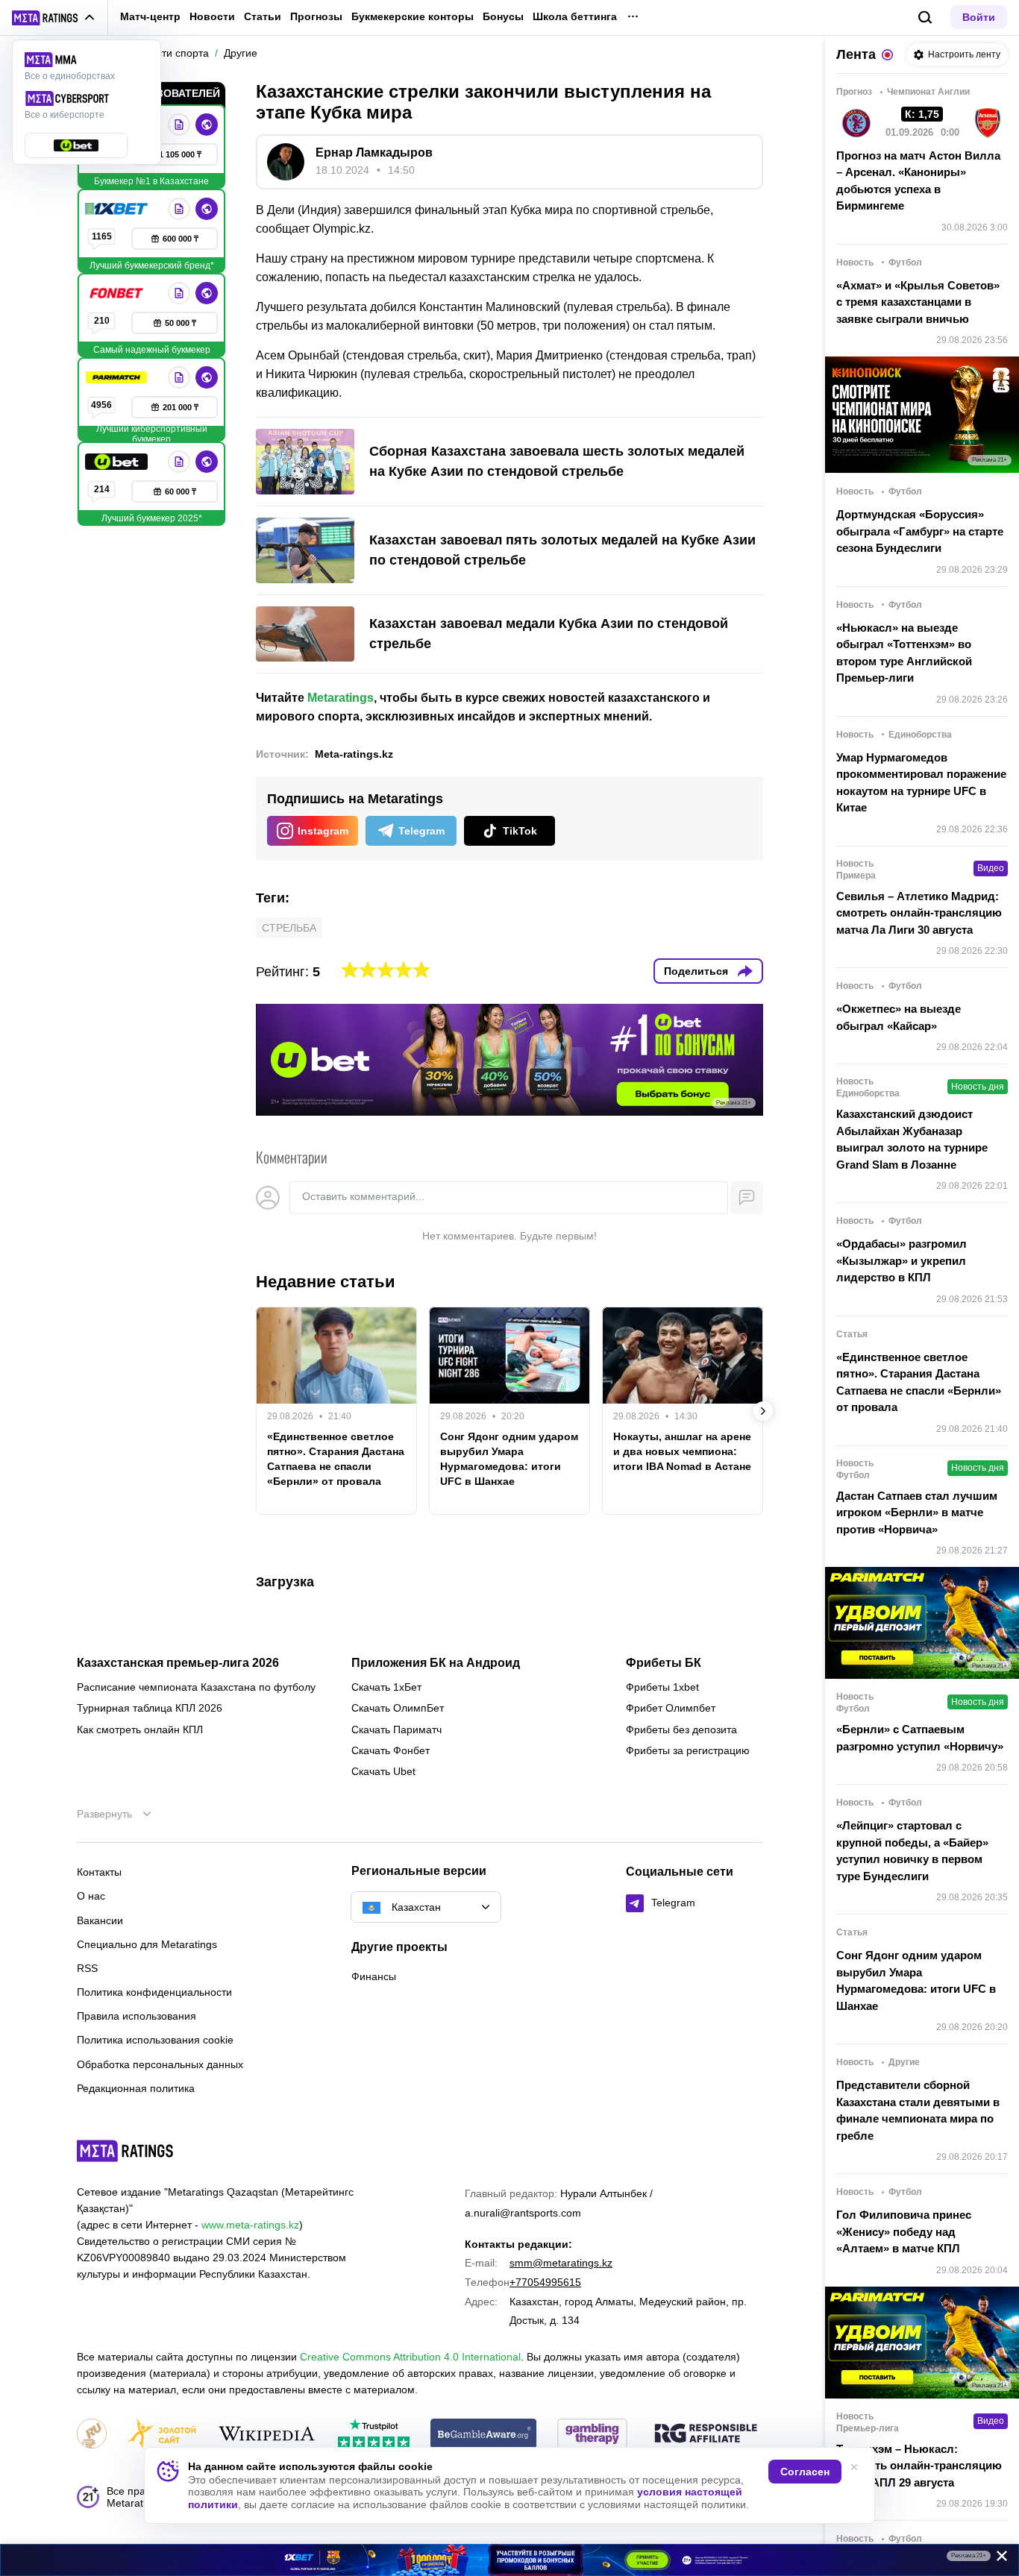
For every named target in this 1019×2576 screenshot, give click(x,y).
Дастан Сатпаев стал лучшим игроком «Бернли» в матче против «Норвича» (917, 1512)
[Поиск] (925, 18)
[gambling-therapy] (592, 2435)
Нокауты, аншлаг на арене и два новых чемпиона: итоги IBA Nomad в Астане (682, 1451)
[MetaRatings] (125, 2151)
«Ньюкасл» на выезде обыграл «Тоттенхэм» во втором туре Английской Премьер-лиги (904, 653)
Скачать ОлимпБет (398, 1708)
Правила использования (137, 2016)
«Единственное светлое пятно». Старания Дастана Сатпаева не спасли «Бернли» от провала (336, 1459)
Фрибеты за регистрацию (688, 1750)
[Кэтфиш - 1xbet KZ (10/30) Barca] (509, 2560)
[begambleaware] (484, 2435)
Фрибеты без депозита (681, 1730)
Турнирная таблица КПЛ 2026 (150, 1708)
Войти (979, 17)
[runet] (92, 2435)
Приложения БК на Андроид (436, 1663)
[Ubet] (118, 462)
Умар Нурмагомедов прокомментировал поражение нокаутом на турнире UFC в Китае (921, 783)
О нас (91, 1896)
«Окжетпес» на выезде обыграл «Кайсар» (899, 1017)
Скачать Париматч (396, 1730)
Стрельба (289, 928)
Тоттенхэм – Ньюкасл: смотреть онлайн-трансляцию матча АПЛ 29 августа (919, 2466)
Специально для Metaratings (147, 1944)
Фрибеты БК (664, 1663)
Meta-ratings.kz (354, 754)
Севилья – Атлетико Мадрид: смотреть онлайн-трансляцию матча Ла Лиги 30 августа (919, 913)
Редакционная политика (136, 2088)
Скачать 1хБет (386, 1687)
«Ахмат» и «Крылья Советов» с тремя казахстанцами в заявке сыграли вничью (918, 302)
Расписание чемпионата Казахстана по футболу (196, 1687)
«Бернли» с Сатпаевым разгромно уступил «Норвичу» (920, 1738)
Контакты (99, 1872)
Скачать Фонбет (391, 1750)
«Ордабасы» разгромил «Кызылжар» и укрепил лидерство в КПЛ (902, 1260)
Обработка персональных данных (160, 2064)
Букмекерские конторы (413, 16)
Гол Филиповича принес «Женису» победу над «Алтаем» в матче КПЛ (904, 2231)
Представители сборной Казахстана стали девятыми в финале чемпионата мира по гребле (918, 2110)
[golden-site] (162, 2435)
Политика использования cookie (155, 2040)
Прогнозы (316, 16)
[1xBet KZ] (118, 209)
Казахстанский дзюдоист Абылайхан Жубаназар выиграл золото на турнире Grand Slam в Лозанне (912, 1139)
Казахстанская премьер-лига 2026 (178, 1663)
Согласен (805, 2472)
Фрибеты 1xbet (662, 1687)
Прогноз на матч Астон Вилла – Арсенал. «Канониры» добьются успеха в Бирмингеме (918, 181)
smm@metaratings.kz (561, 2263)
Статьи (263, 16)
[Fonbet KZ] (118, 293)
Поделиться (696, 971)
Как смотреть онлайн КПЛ (140, 1730)
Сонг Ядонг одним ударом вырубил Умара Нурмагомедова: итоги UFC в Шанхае (509, 1459)
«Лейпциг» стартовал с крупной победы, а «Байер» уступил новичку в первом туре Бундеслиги (912, 1851)
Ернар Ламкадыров (374, 153)
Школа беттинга (575, 16)
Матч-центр (150, 16)
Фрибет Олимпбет (671, 1708)
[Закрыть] (997, 2559)
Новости (212, 16)
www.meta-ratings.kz (250, 2225)
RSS (87, 1968)
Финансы (374, 1976)
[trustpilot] (374, 2435)
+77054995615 (545, 2282)
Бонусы (503, 16)
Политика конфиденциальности (154, 1992)
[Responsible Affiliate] (706, 2434)
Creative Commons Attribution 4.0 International (410, 2357)
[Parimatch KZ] (118, 377)
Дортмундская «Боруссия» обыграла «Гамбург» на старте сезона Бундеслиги (920, 531)
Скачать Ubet (383, 1771)
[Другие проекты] (54, 18)
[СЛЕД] (763, 1411)
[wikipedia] (267, 2435)
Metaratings (341, 698)
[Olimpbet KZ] (179, 125)
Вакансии (100, 1920)
